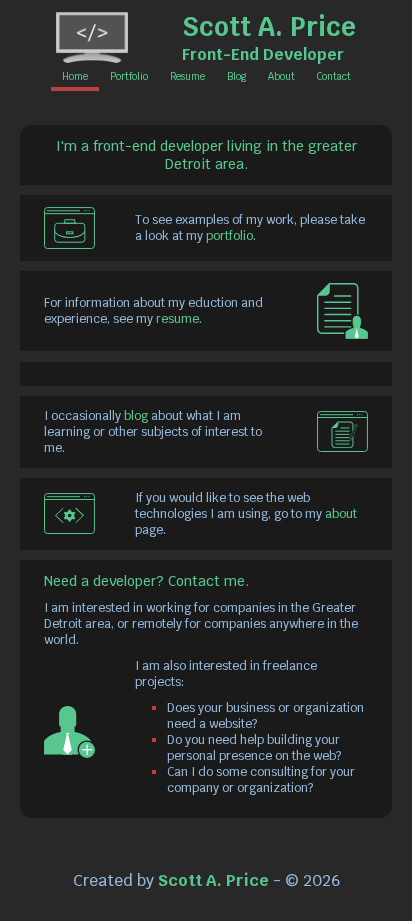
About (281, 76)
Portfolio (129, 76)
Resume (187, 76)
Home (75, 76)
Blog (236, 76)
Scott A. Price (269, 27)
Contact (334, 76)
